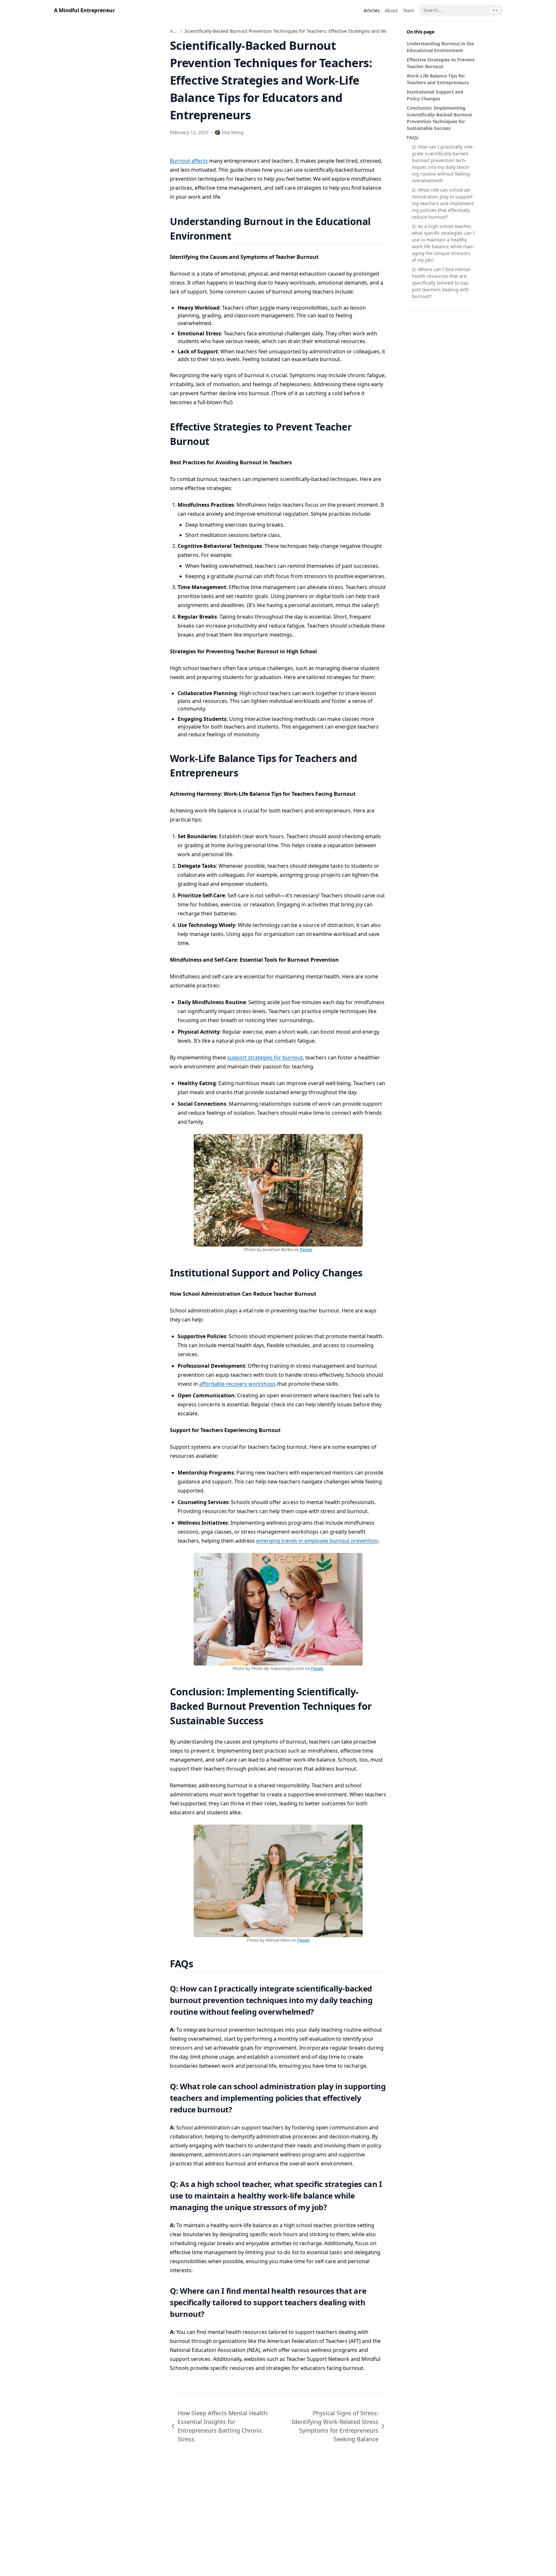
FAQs (412, 137)
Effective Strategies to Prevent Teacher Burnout (441, 63)
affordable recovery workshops (237, 1384)
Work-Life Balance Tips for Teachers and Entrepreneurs (438, 79)
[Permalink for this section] (239, 236)
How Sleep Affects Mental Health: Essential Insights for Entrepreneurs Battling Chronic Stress (223, 2426)
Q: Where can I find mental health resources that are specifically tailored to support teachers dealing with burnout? (441, 283)
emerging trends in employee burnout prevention (317, 1541)
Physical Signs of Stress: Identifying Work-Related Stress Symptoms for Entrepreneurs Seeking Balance (335, 2426)
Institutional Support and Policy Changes (435, 95)
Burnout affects (189, 161)
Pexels (306, 1249)
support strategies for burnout (265, 1057)
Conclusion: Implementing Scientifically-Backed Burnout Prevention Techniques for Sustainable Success (439, 118)
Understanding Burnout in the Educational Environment (440, 47)
